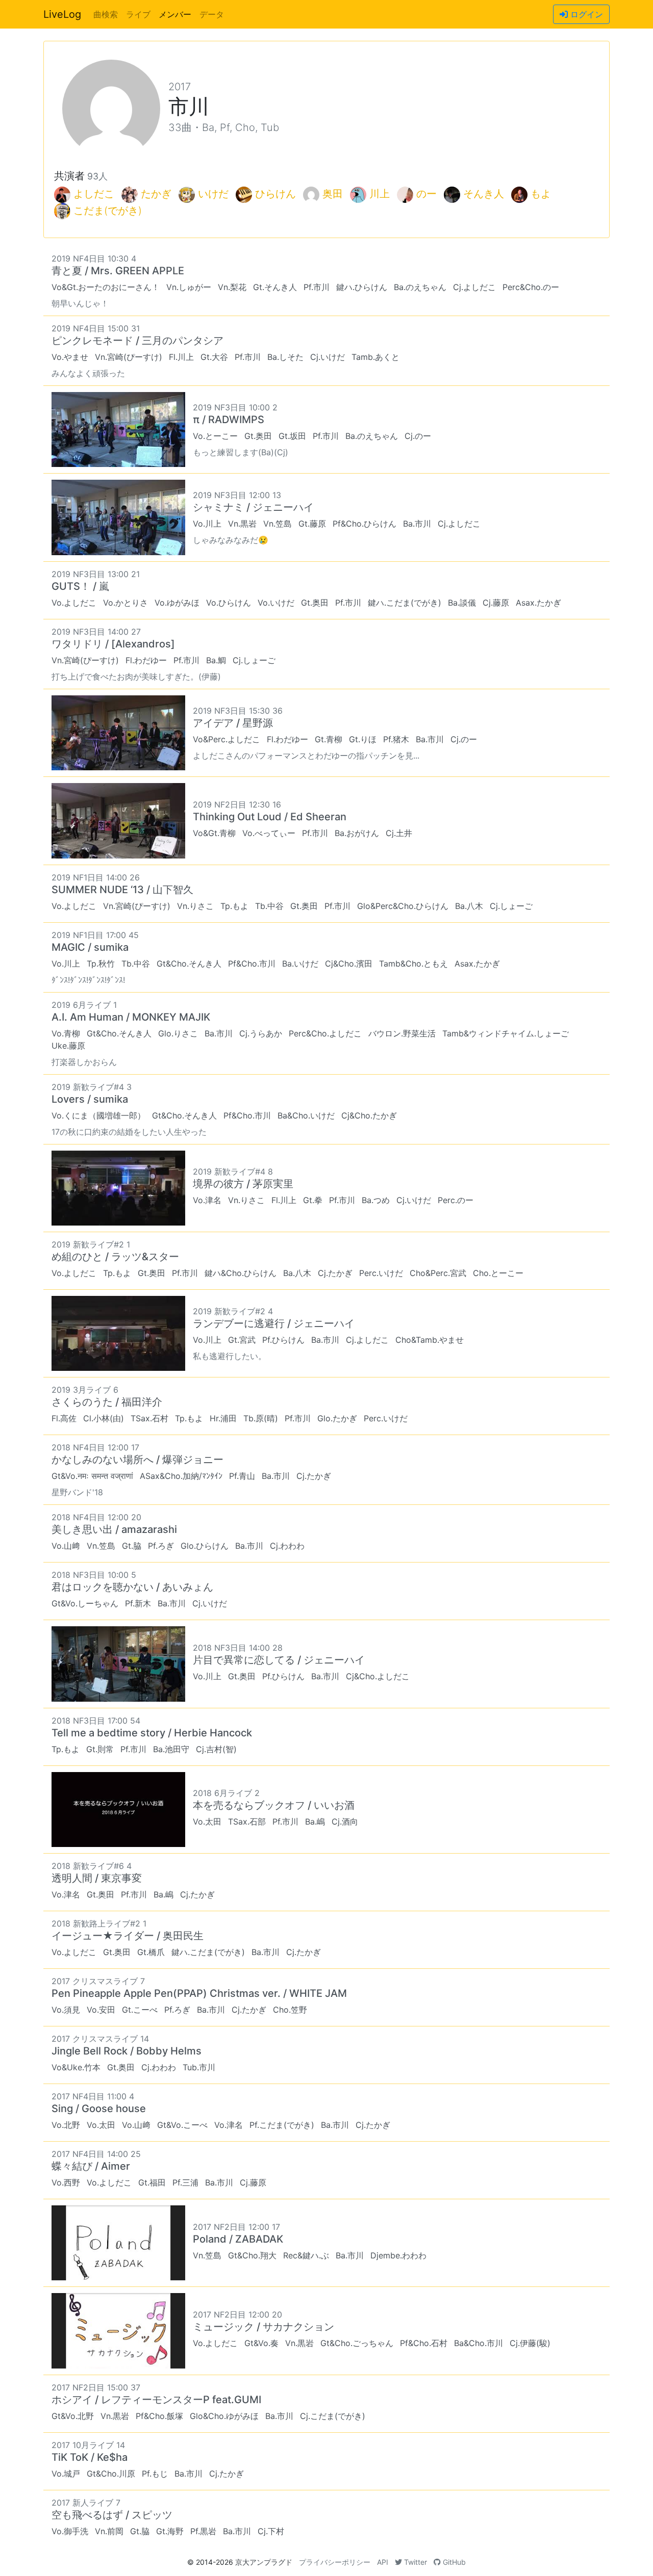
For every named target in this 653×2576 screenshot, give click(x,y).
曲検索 (106, 14)
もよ (541, 194)
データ (212, 14)
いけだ (213, 194)
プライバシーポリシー (335, 2562)
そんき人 (484, 194)
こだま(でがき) (108, 211)
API (383, 2562)
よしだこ (94, 194)
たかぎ (156, 194)
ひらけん (275, 194)
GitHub (453, 2562)
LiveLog (62, 14)
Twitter (415, 2562)
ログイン (585, 14)
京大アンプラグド (264, 2562)
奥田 (333, 194)
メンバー (175, 14)
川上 (380, 194)
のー (426, 194)
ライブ (138, 14)
